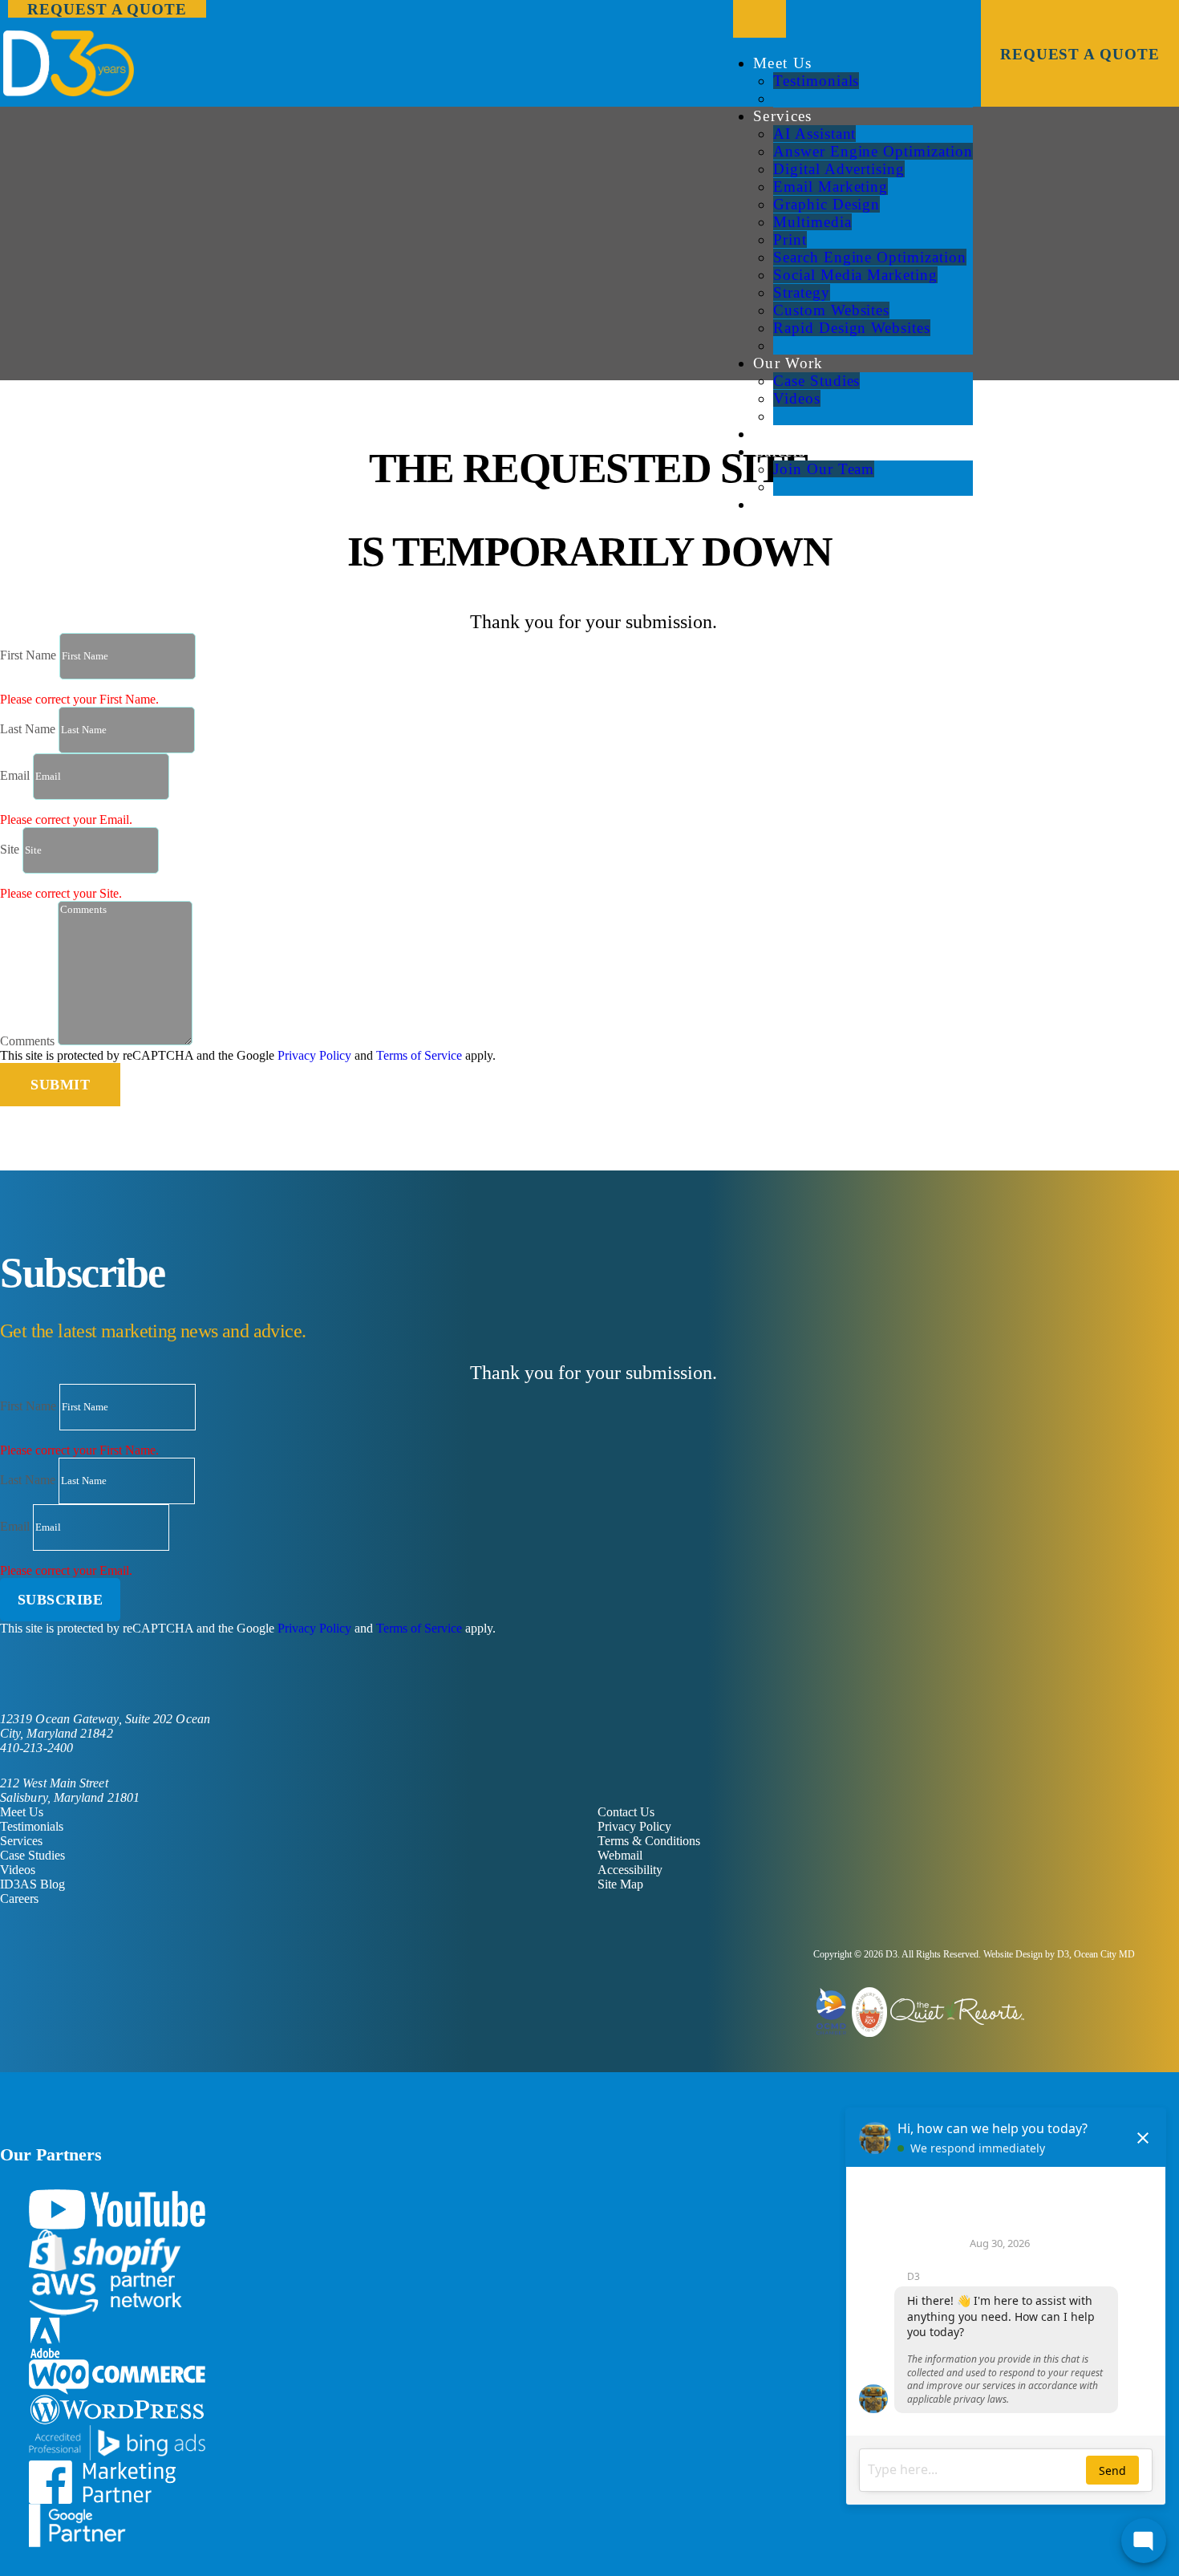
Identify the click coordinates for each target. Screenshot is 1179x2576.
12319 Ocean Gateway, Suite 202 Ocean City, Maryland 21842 (105, 1726)
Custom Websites (831, 310)
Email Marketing (831, 187)
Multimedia (812, 222)
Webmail (620, 1855)
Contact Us (792, 504)
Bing (117, 2443)
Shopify (105, 2251)
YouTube (117, 2209)
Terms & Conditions (649, 1841)
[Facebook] (5, 1679)
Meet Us (782, 63)
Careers (779, 451)
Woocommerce (117, 2377)
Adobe (45, 2338)
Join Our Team (824, 469)
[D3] (589, 63)
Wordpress (117, 2410)
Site (10, 849)
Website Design (1013, 1954)
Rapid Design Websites (852, 328)
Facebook (102, 2482)
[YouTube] (56, 1679)
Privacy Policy (314, 1055)
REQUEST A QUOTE (1080, 54)
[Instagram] (82, 1679)
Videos (797, 398)
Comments (27, 1041)
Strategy (802, 292)
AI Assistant (814, 134)
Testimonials (816, 81)
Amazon (105, 2294)
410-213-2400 (36, 1748)
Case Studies (816, 381)
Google (77, 2525)
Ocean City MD (1104, 1954)
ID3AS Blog (32, 1884)
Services (783, 116)
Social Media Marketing (855, 275)
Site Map (620, 1884)
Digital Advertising (839, 169)
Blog (770, 434)
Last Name (28, 729)
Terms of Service (419, 1055)
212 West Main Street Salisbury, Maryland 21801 (70, 1790)
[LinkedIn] (30, 1679)
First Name (28, 655)
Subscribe (61, 1600)
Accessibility (630, 1870)
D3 (891, 1954)
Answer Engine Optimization (873, 151)
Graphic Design (827, 204)
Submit (60, 1085)
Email (15, 775)
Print (790, 239)
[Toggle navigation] (760, 19)
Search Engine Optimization (870, 257)
